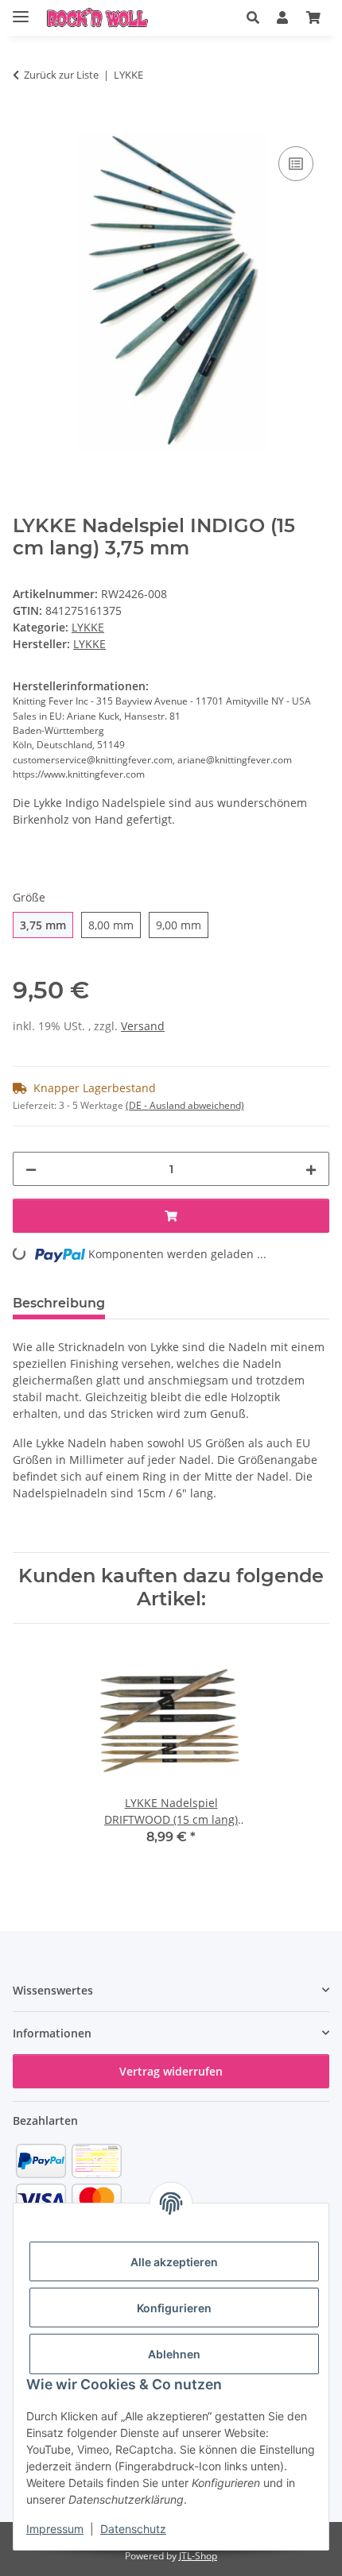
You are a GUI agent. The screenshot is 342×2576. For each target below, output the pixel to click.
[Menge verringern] (31, 1169)
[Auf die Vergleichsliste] (296, 164)
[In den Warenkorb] (25, 125)
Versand (143, 1026)
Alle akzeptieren (174, 2262)
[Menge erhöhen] (311, 1169)
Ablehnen (174, 2354)
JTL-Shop (198, 2556)
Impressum (55, 2529)
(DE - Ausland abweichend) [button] (185, 1105)
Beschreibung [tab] (59, 1303)
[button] (253, 17)
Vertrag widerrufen (171, 2071)
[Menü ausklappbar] (21, 10)
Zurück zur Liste (61, 75)
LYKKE (88, 627)
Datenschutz (133, 2529)
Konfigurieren (174, 2308)
